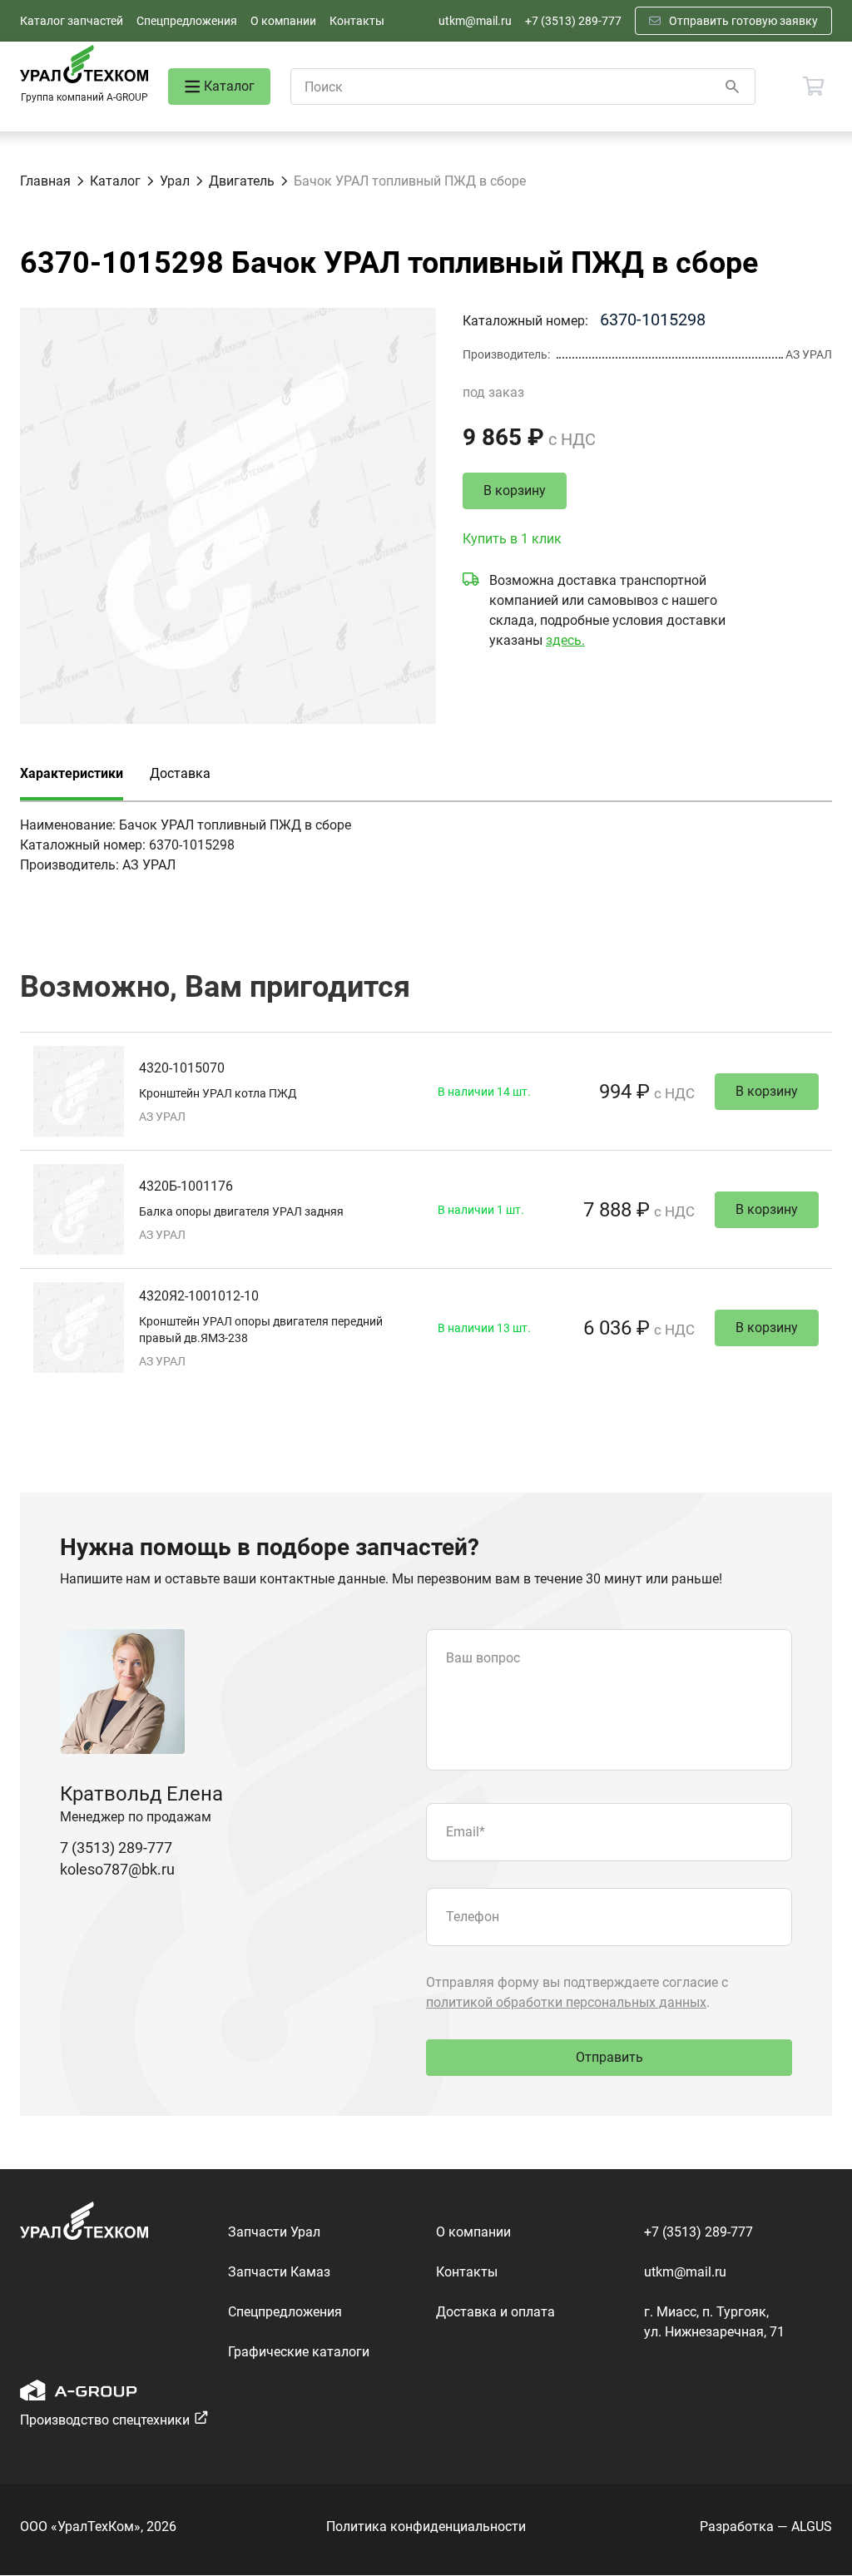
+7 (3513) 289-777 (573, 21)
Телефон (473, 1917)
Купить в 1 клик (512, 539)
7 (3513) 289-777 (116, 1848)
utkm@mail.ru (475, 21)
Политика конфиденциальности (426, 2526)
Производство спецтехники (105, 2420)
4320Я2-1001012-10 (199, 1296)
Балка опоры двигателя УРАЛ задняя (241, 1211)
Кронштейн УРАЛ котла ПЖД (218, 1093)
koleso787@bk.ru (117, 1869)
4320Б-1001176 (186, 1186)
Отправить (609, 2057)
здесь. (565, 640)
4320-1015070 (182, 1068)
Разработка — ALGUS (766, 2526)
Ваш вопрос (483, 1658)
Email (466, 1832)
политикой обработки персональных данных (566, 2002)
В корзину (515, 490)
